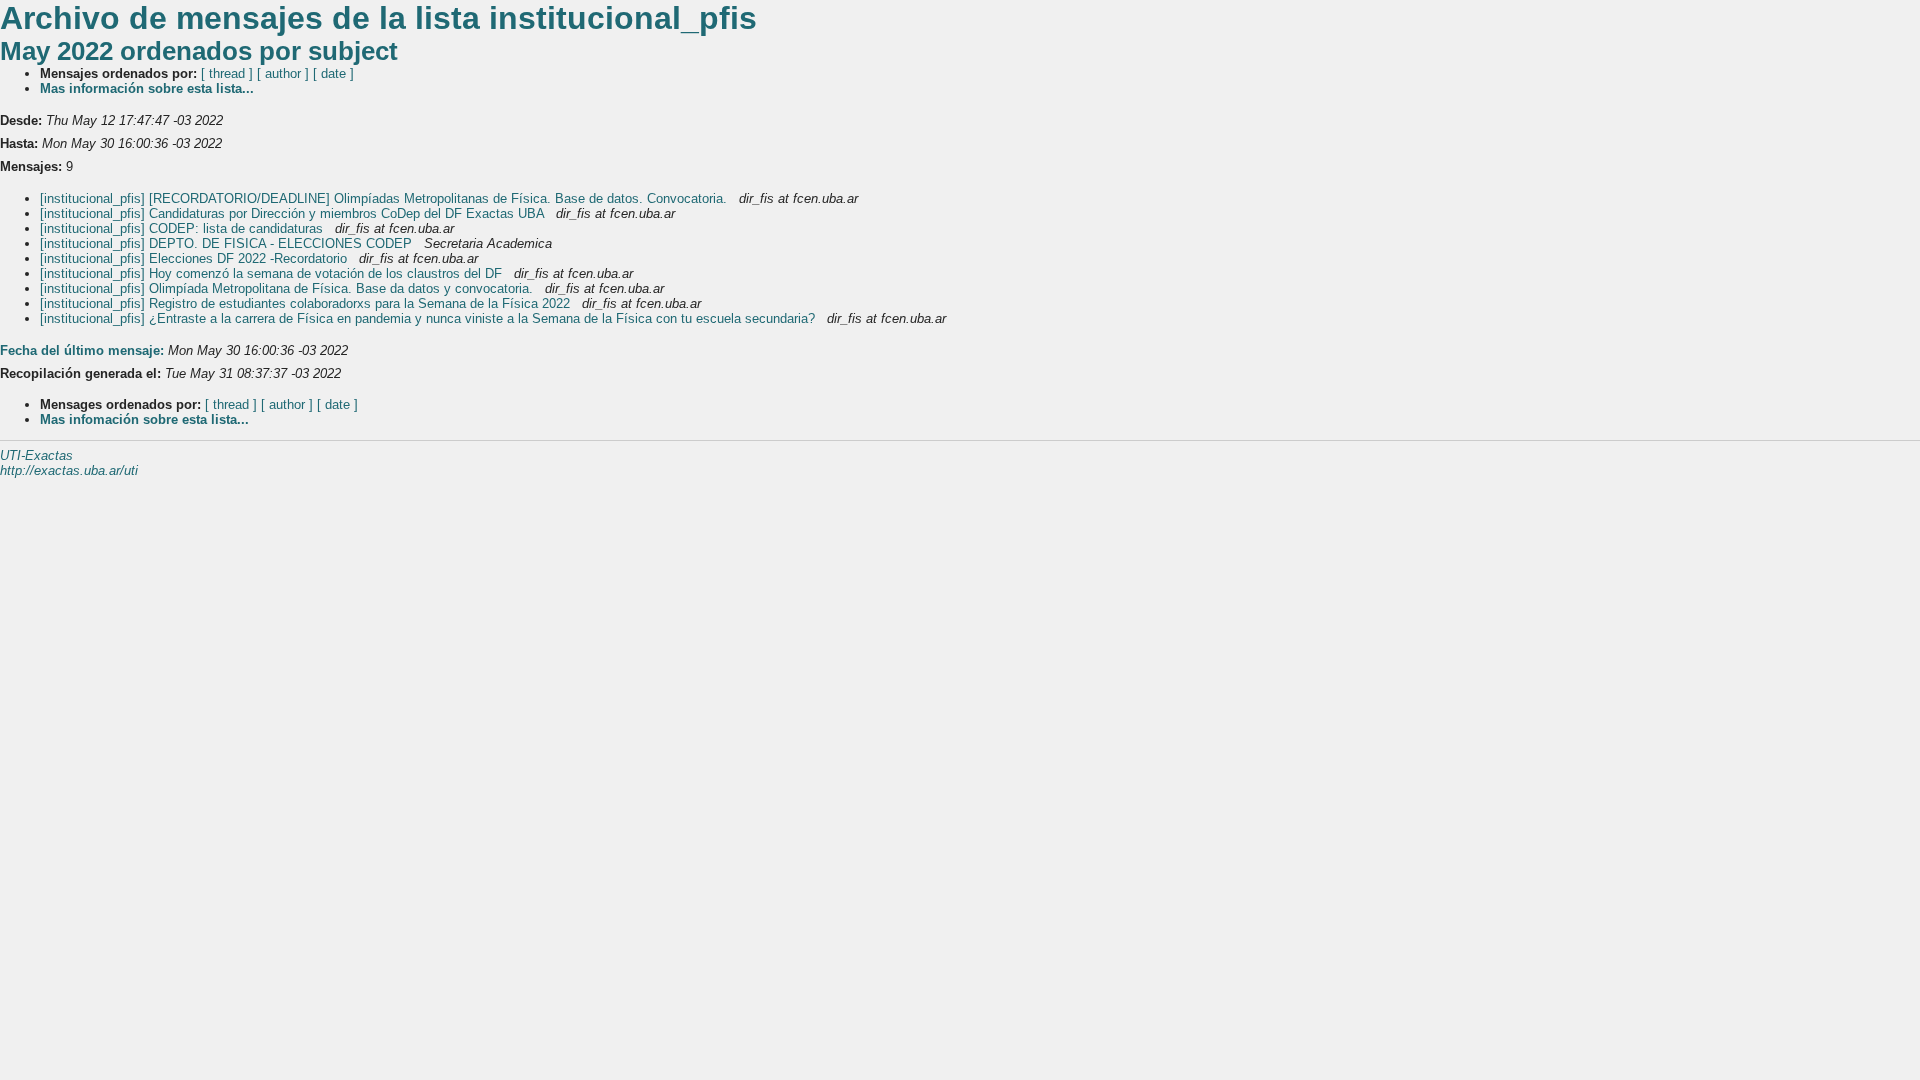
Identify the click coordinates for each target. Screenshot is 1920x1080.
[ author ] (283, 73)
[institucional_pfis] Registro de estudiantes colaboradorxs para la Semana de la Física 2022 (307, 303)
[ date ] (333, 73)
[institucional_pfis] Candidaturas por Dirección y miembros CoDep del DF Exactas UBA (294, 213)
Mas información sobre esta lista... (147, 88)
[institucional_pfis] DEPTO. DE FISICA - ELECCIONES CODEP (228, 243)
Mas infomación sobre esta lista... (144, 419)
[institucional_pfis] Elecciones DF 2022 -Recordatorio (195, 258)
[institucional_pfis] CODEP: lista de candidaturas (183, 228)
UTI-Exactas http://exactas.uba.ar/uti (69, 463)
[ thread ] (227, 73)
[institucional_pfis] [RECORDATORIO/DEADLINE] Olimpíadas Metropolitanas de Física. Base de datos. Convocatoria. (385, 198)
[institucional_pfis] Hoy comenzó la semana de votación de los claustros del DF (273, 273)
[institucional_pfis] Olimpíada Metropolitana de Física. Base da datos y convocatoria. (288, 288)
